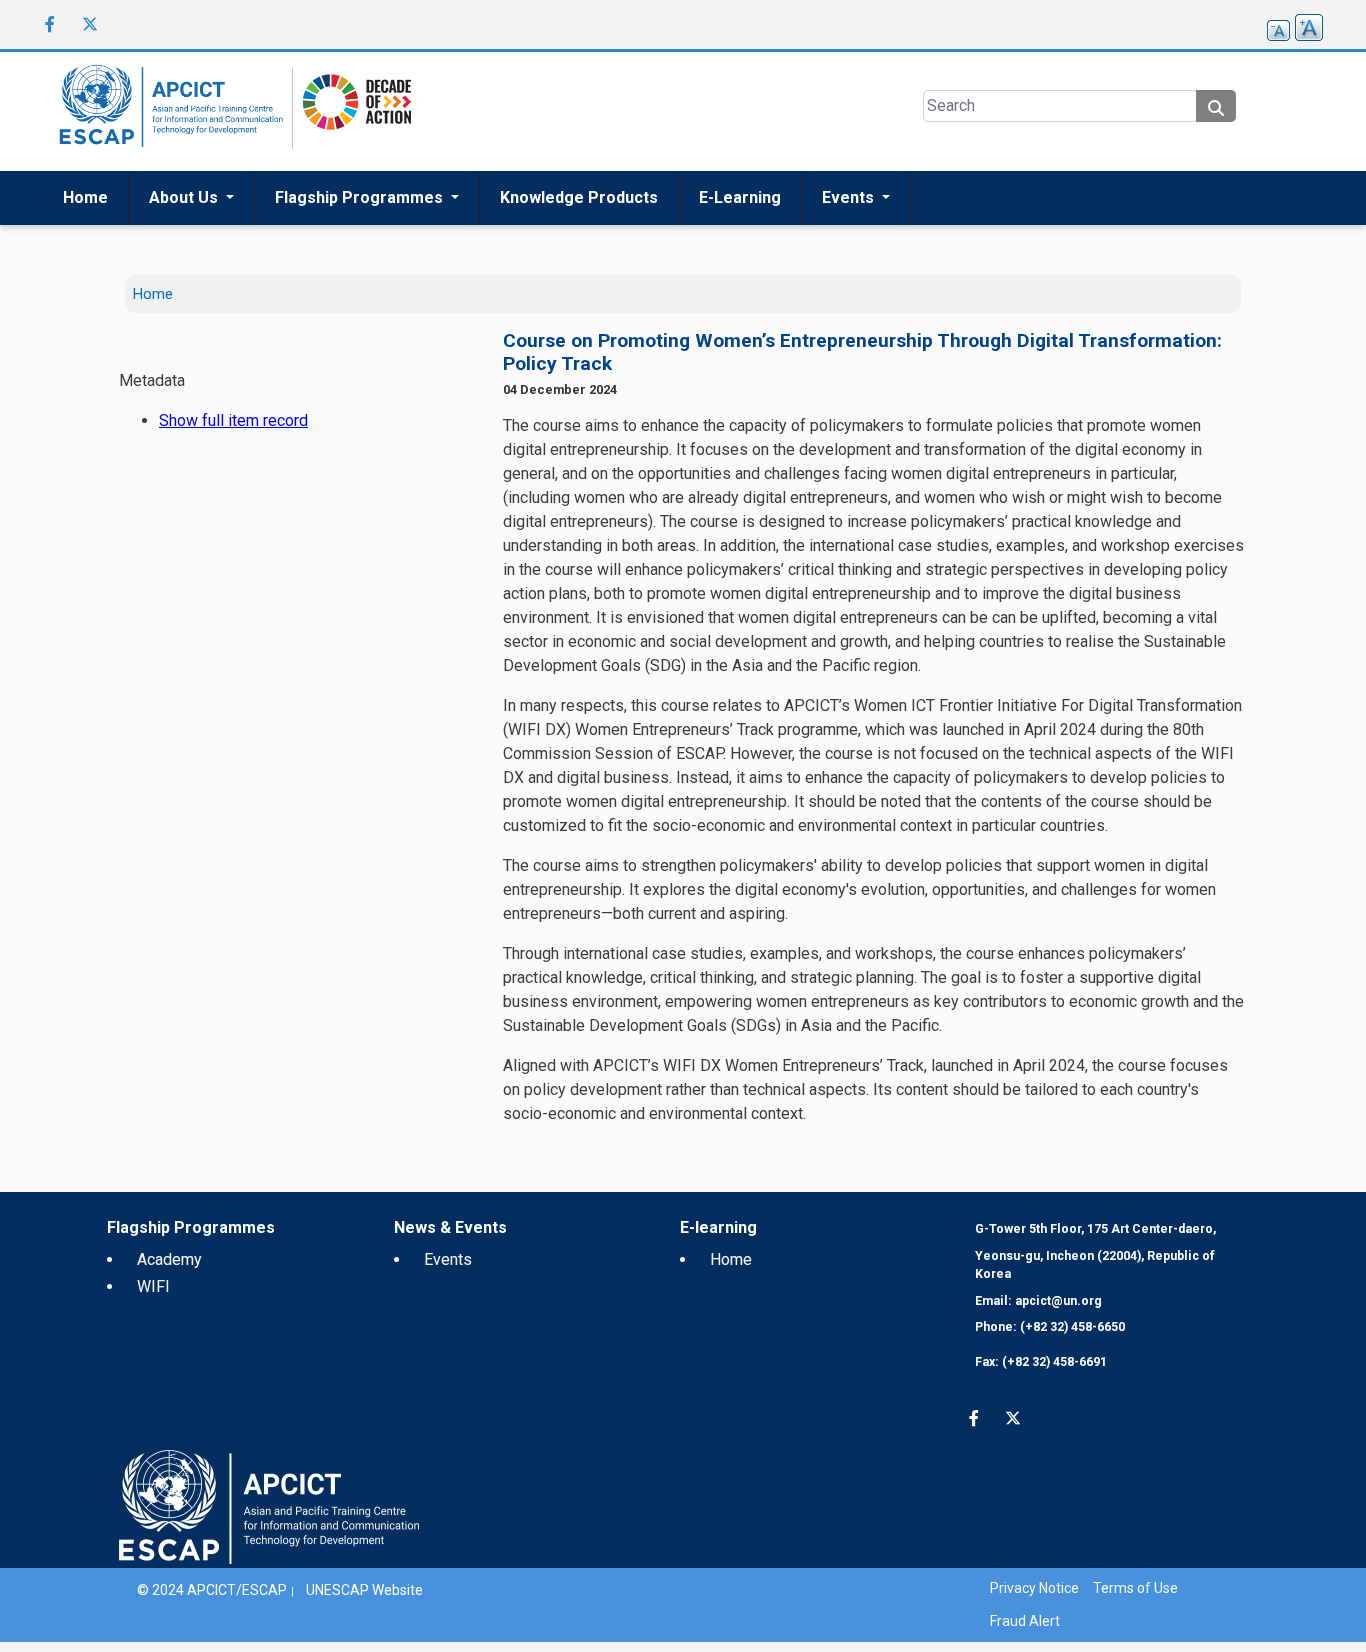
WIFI (153, 1286)
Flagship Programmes (361, 197)
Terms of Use (1135, 1588)
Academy (169, 1259)
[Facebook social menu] (50, 24)
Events (850, 197)
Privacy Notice (1034, 1588)
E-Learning (740, 197)
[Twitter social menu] (90, 24)
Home (85, 197)
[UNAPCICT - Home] (269, 1506)
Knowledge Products (579, 197)
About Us (185, 197)
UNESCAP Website (364, 1590)
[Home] (168, 111)
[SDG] (352, 110)
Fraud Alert (1025, 1621)
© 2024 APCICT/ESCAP (212, 1590)
